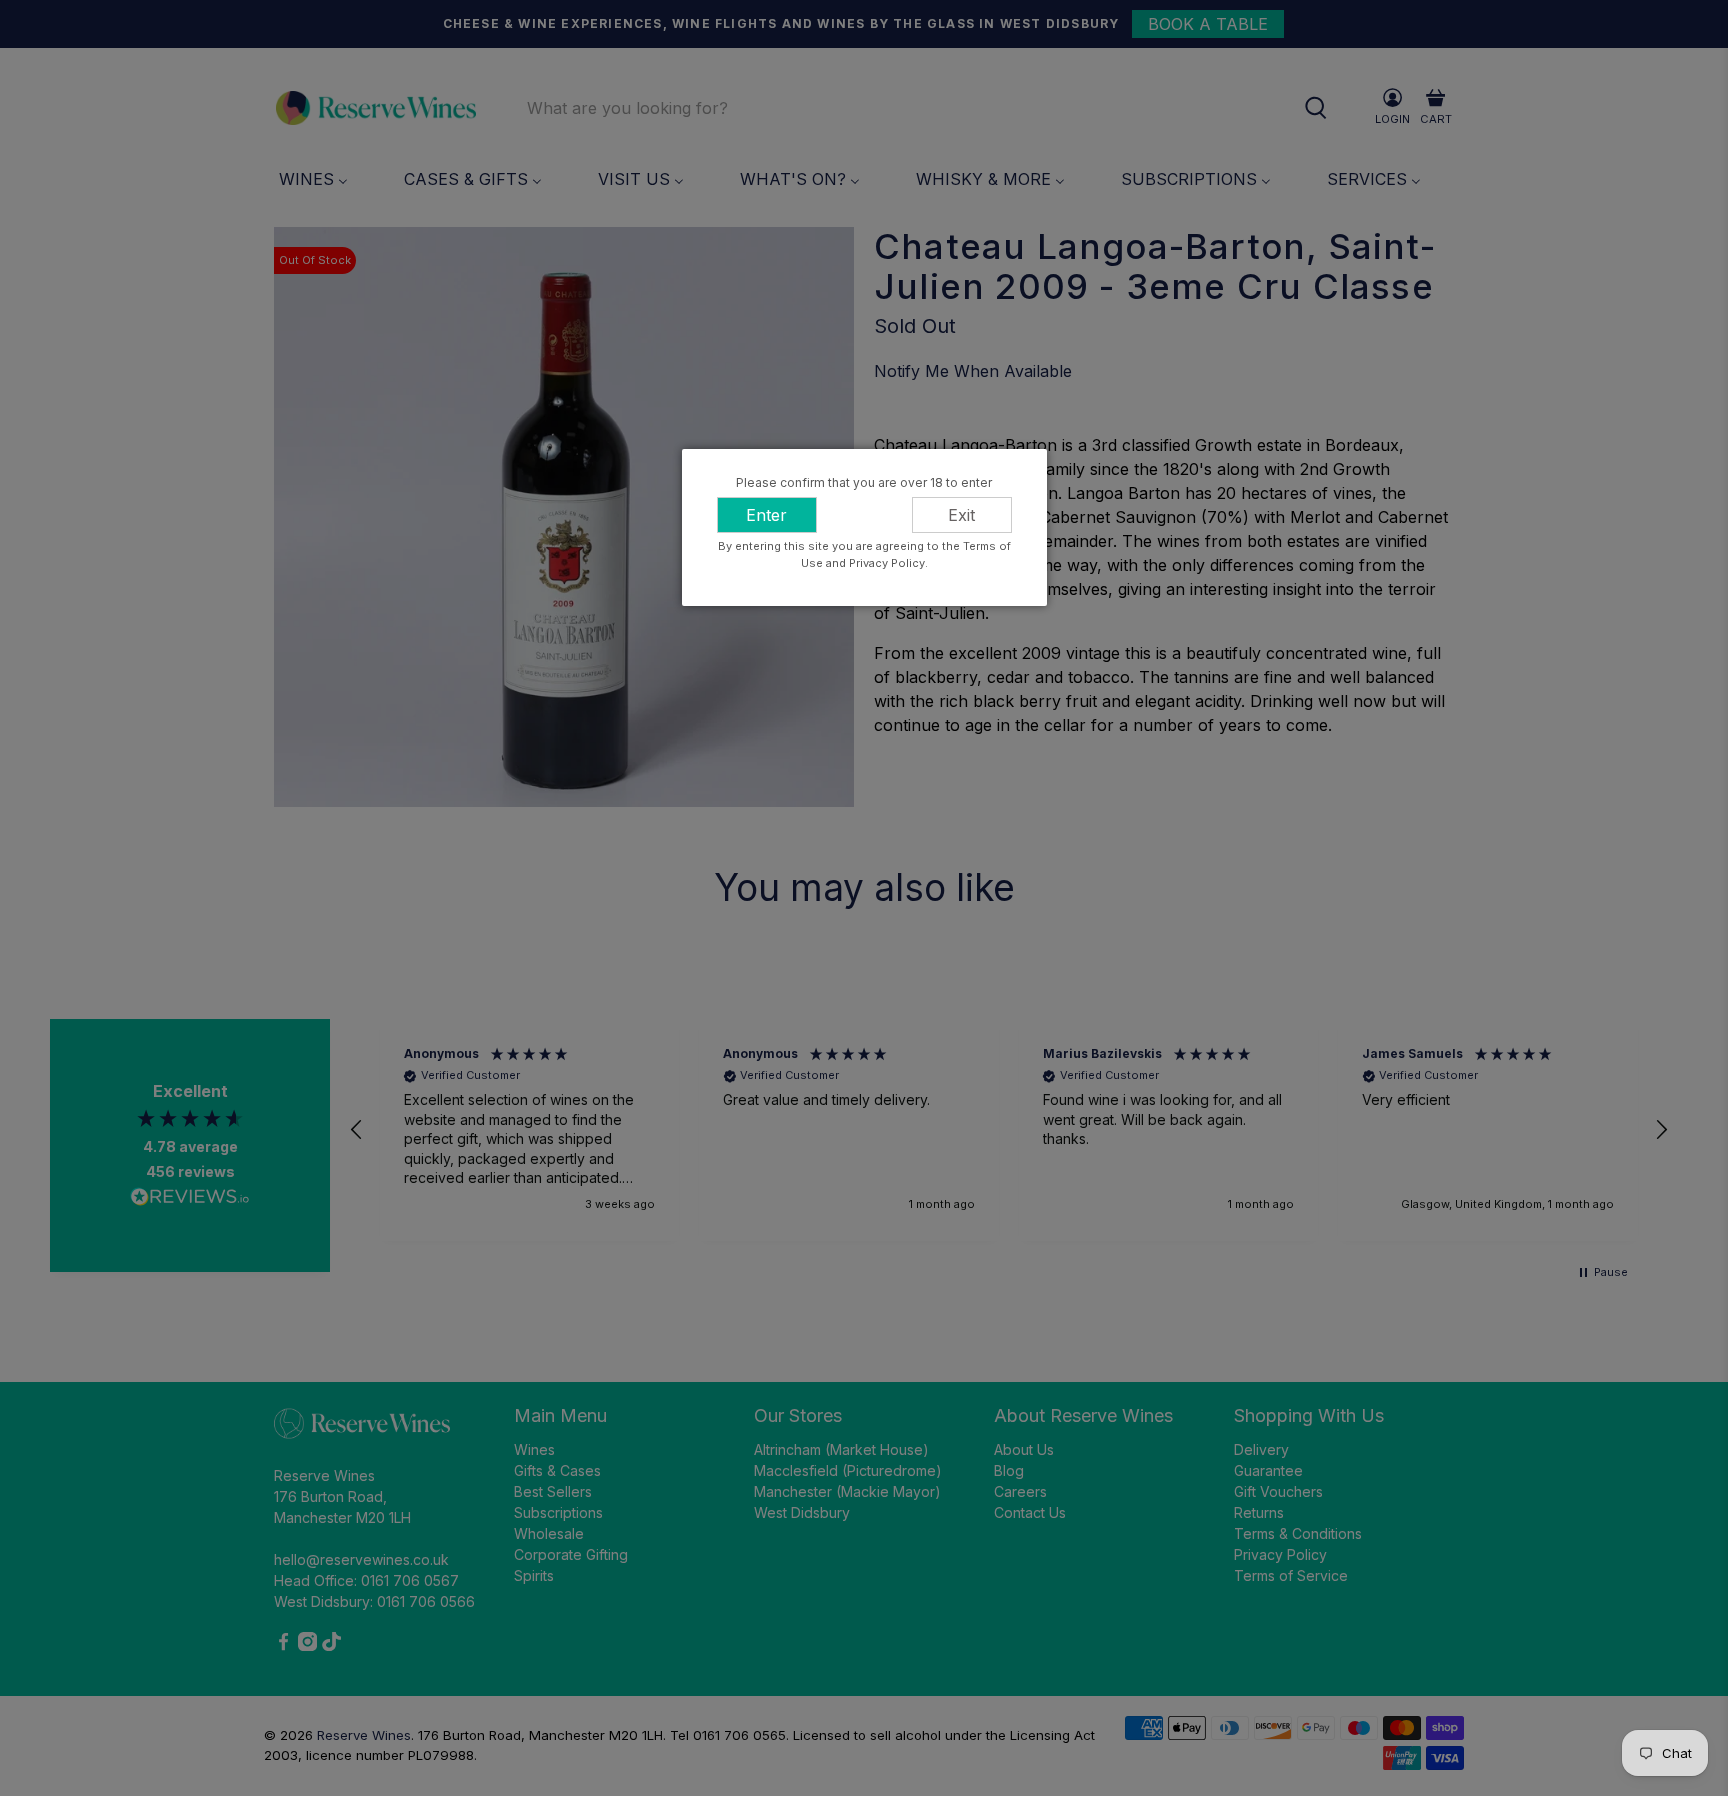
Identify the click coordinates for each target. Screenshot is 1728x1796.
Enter (766, 515)
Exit (961, 515)
